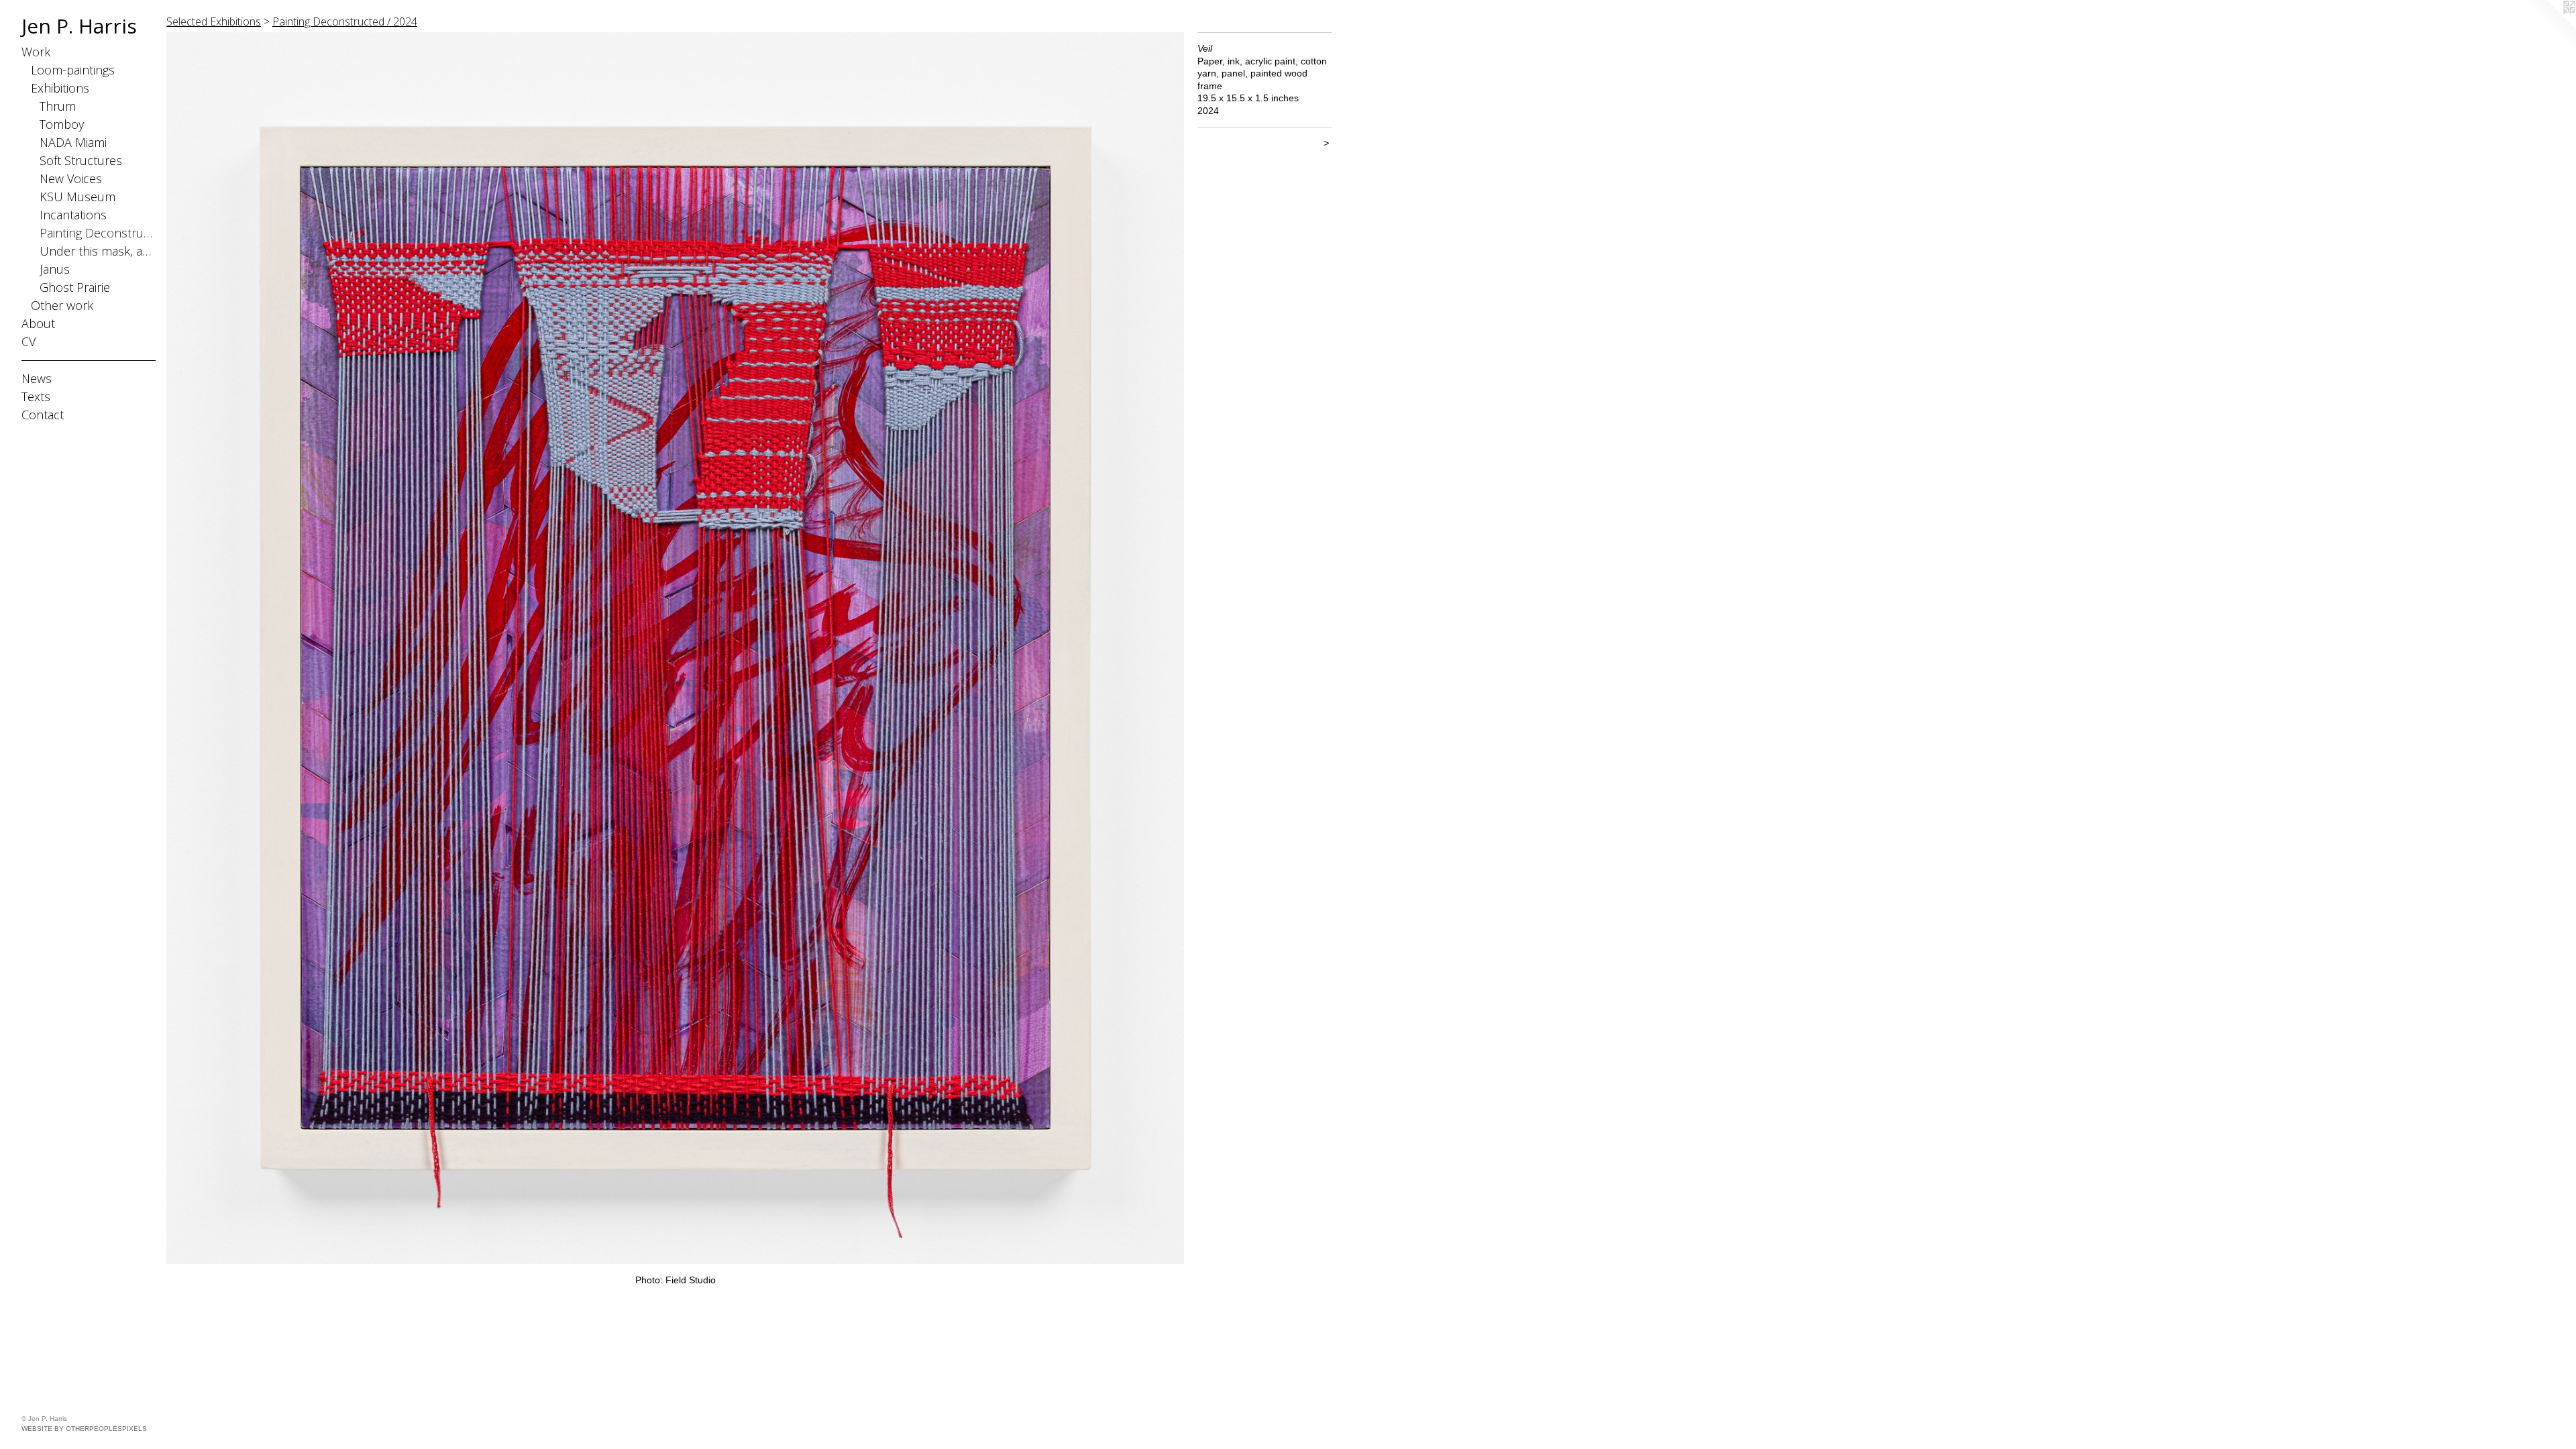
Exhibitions (60, 88)
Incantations (73, 215)
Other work (62, 305)
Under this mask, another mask (98, 251)
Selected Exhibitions (214, 21)
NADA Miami (73, 142)
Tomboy (62, 124)
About (38, 323)
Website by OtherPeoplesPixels (84, 1429)
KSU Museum (77, 197)
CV (29, 341)
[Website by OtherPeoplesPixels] (2549, 27)
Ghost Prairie (75, 287)
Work (36, 52)
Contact (43, 415)
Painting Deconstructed (98, 233)
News (37, 378)
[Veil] (675, 648)
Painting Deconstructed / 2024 (345, 21)
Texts (36, 396)
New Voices (71, 178)
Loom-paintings (73, 70)
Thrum (58, 106)
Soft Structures (81, 160)
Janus (55, 269)
